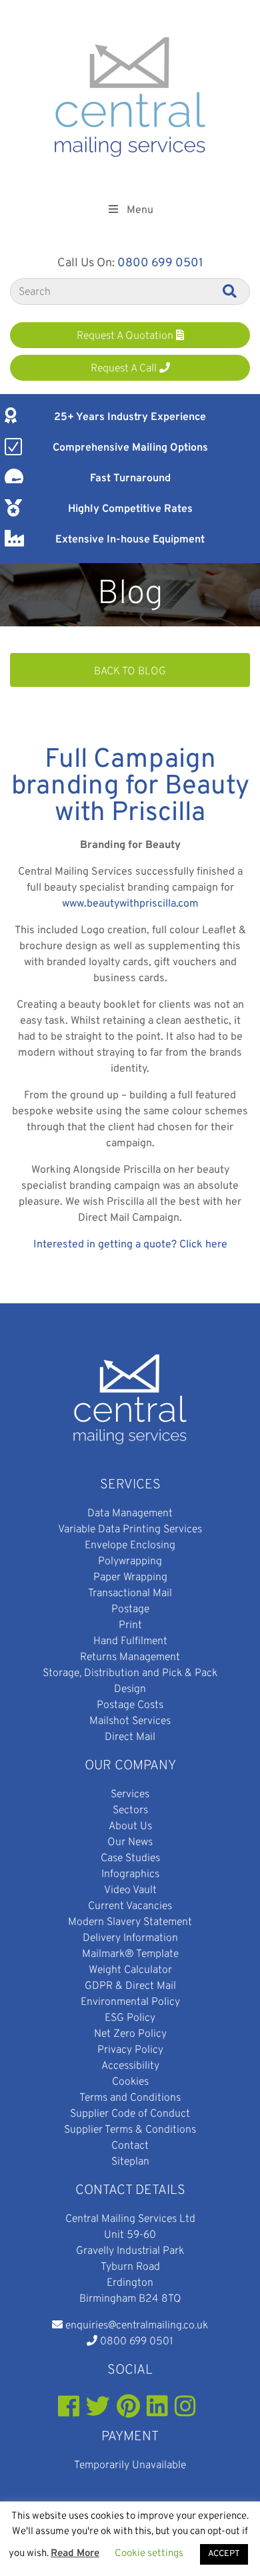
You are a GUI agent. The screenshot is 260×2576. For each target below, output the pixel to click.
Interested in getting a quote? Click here (130, 1245)
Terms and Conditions (130, 2098)
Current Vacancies (130, 1906)
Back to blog (130, 672)
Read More (75, 2554)
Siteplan (130, 2162)
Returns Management (130, 1657)
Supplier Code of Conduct (130, 2114)
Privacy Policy (130, 2050)
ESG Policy (130, 2018)
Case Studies (130, 1858)
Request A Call (125, 369)
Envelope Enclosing (130, 1546)
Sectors (130, 1811)
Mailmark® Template (130, 1954)
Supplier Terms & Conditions (130, 2130)
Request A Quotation (126, 336)
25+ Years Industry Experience (130, 417)
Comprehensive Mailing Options (130, 448)
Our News (130, 1842)
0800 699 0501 (160, 263)
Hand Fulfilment (130, 1641)
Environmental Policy (130, 2002)
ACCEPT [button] (224, 2554)
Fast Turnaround (130, 479)
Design (130, 1689)
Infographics (130, 1874)
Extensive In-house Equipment (130, 540)
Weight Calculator (130, 1970)
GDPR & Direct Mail (130, 1986)
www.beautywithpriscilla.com (130, 904)
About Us (130, 1826)
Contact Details (130, 2191)
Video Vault (130, 1890)
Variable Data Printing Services (130, 1530)
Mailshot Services (130, 1721)
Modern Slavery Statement (130, 1922)
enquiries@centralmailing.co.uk (137, 2326)
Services (130, 1485)
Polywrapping (130, 1562)
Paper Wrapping (130, 1578)
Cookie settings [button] (149, 2554)
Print (130, 1625)
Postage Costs (130, 1705)
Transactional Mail (130, 1594)
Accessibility (130, 2066)
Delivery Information (130, 1938)
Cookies (130, 2082)
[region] (130, 595)
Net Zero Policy (130, 2034)
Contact (130, 2146)
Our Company (130, 1766)
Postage (130, 1610)
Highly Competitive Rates (130, 509)
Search (231, 291)
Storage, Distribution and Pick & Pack (130, 1673)
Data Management (130, 1514)
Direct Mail (130, 1737)
